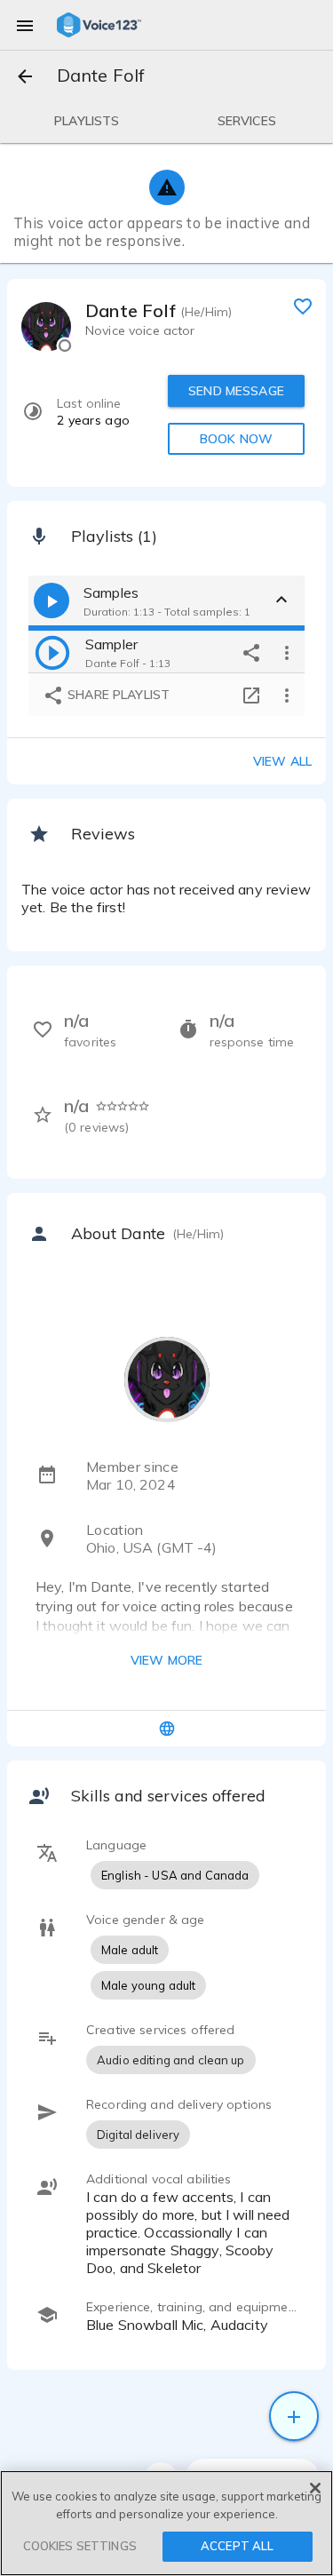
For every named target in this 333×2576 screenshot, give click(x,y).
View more (166, 1660)
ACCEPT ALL (237, 2546)
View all (282, 761)
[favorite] (303, 306)
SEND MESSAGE (236, 391)
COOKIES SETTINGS (80, 2546)
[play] (52, 652)
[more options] (287, 652)
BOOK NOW (236, 439)
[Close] (315, 2488)
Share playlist (117, 695)
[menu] (25, 25)
